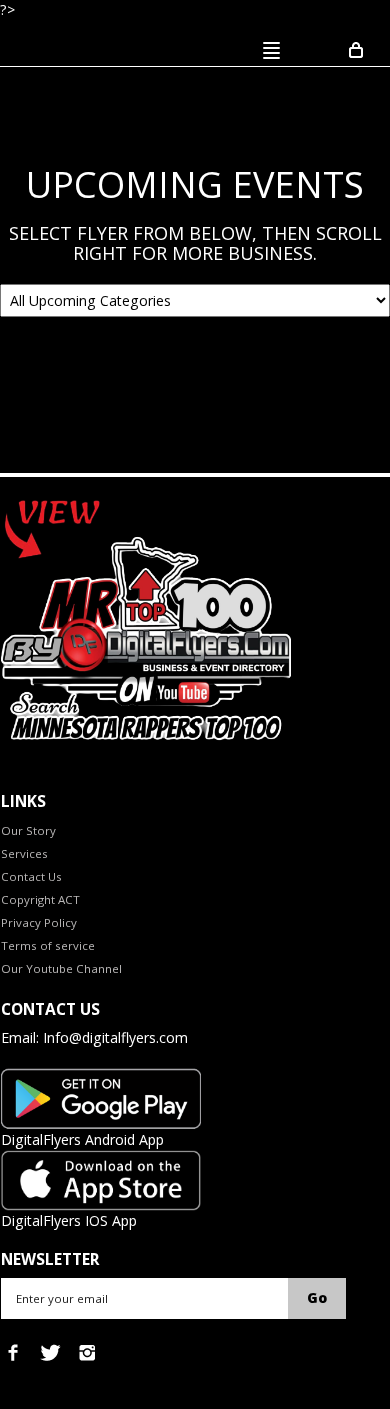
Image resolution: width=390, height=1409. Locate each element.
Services (24, 853)
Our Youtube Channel (61, 968)
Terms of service (48, 945)
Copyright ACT (40, 899)
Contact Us (31, 876)
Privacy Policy (39, 922)
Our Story (28, 830)
